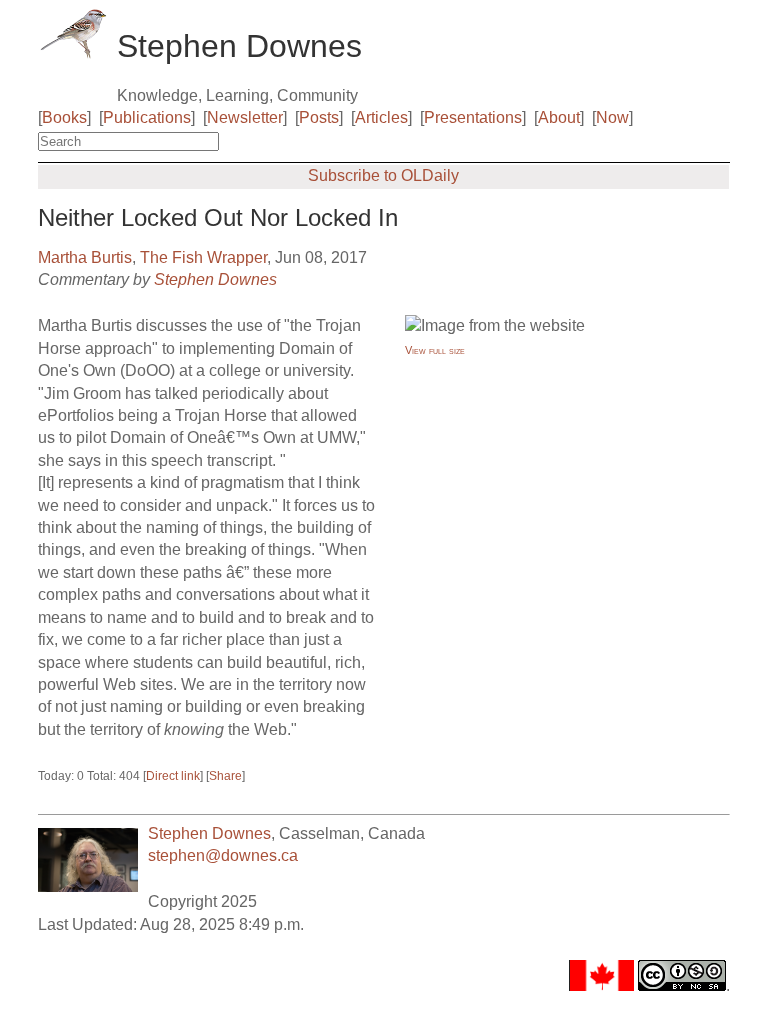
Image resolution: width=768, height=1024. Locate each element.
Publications (147, 117)
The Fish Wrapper (203, 257)
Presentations (473, 117)
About (559, 117)
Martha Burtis (85, 257)
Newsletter (245, 117)
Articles (381, 117)
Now (612, 117)
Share (225, 776)
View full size (435, 350)
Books (64, 117)
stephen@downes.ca (223, 855)
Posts (319, 117)
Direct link (173, 776)
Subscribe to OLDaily (383, 175)
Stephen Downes (215, 279)
